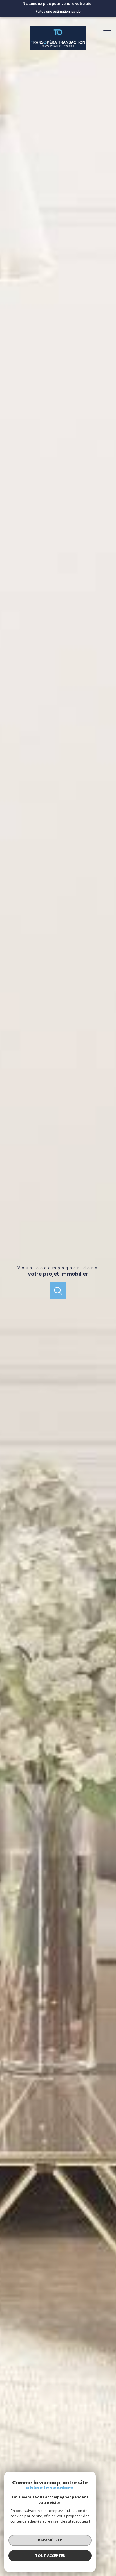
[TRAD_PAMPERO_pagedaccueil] (58, 49)
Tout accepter (50, 2555)
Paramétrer (50, 2540)
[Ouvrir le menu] (109, 33)
